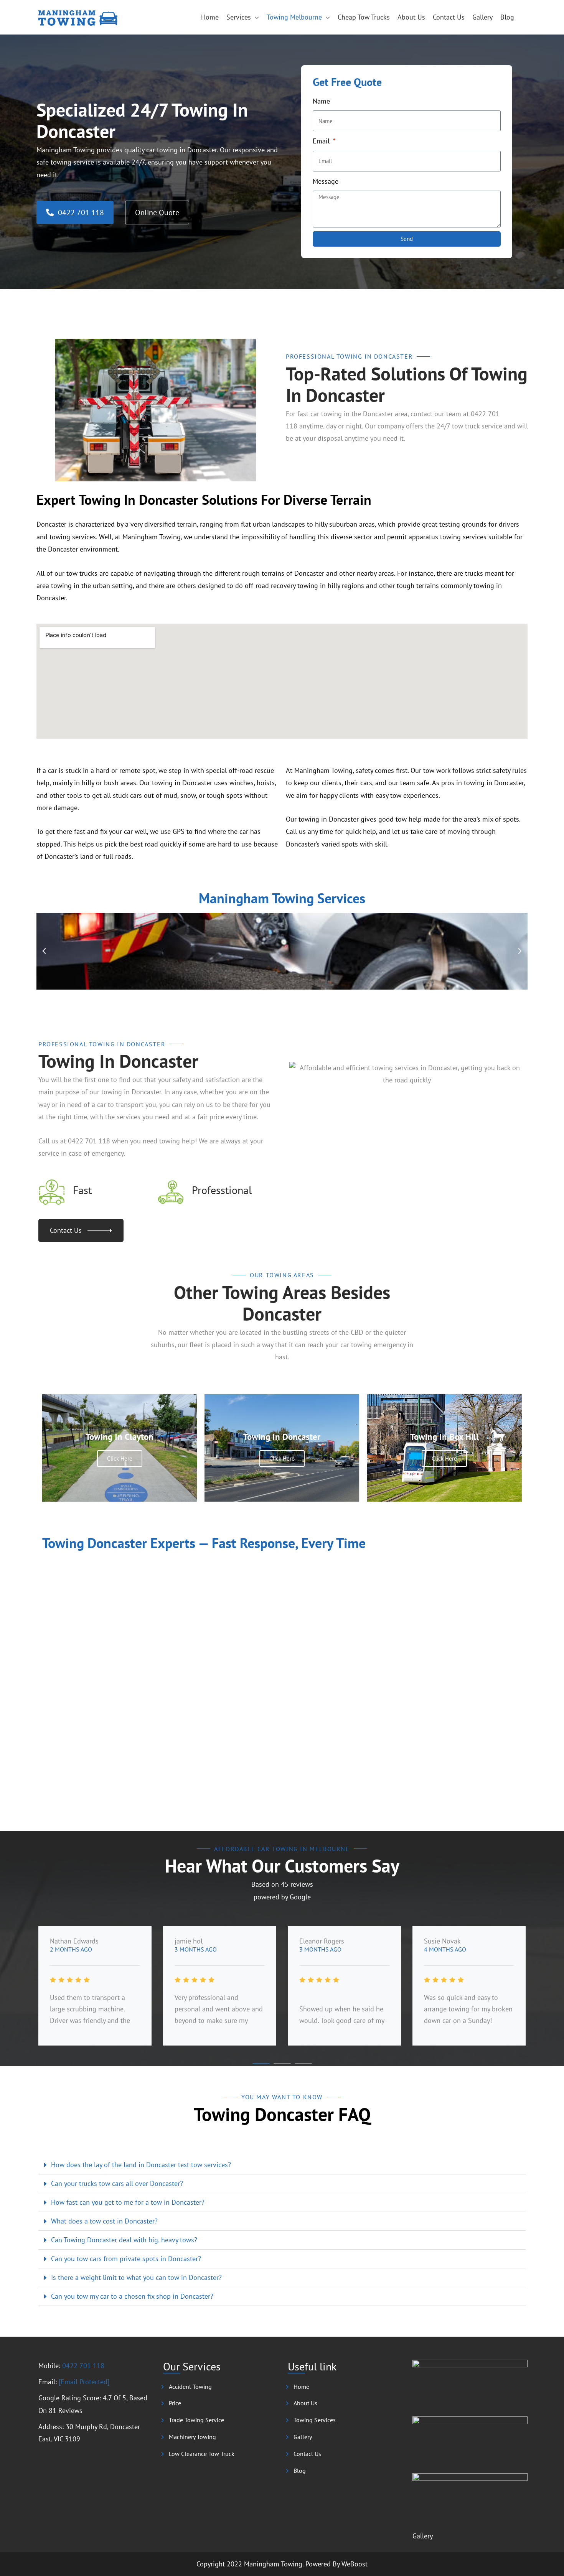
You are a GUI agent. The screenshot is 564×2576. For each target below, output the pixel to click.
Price (175, 2403)
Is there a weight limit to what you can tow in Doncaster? (136, 2277)
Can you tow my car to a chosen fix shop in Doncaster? (132, 2296)
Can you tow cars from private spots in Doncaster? (126, 2259)
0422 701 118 (83, 2366)
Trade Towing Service (196, 2420)
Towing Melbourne (294, 17)
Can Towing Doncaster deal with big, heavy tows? (124, 2240)
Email (322, 141)
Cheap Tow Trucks (364, 17)
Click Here (120, 1458)
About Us (411, 17)
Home (210, 17)
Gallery (482, 17)
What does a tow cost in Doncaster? (104, 2221)
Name (321, 101)
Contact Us (449, 17)
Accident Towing (190, 2387)
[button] (44, 951)
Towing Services (315, 2420)
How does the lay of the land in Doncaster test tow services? (141, 2165)
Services (239, 17)
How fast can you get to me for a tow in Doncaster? (128, 2202)
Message (326, 181)
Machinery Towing (192, 2437)
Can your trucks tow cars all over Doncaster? (117, 2183)
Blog (507, 17)
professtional (222, 1190)
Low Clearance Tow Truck (202, 2454)
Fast (82, 1190)
